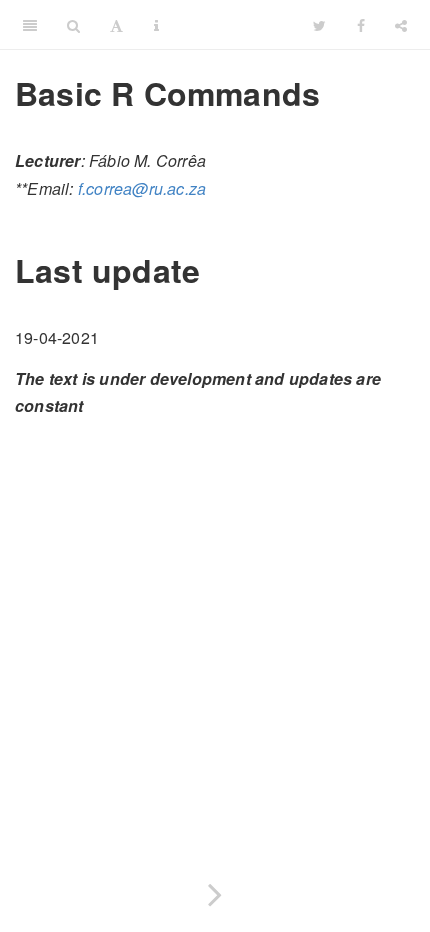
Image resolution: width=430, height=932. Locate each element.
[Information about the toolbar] (156, 25)
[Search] (73, 25)
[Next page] (215, 890)
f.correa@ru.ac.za (142, 188)
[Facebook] (361, 25)
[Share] (401, 25)
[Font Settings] (116, 25)
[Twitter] (319, 25)
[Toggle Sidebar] (30, 25)
